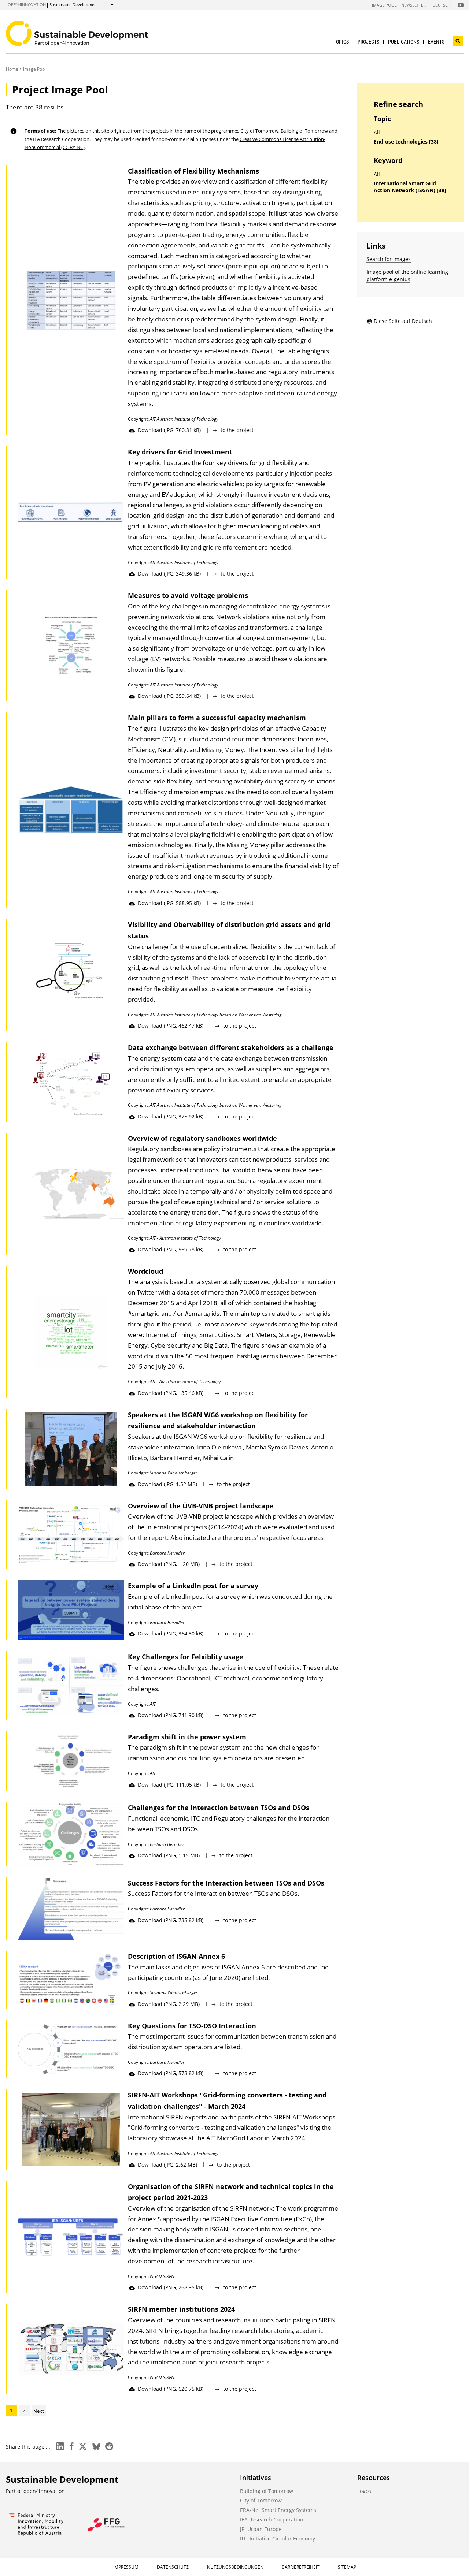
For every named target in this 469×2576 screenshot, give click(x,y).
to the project (237, 430)
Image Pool (384, 5)
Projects (368, 42)
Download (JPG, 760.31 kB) (169, 430)
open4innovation (27, 5)
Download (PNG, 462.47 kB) (171, 1026)
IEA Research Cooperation (272, 2519)
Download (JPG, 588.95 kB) (169, 903)
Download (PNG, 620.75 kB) (171, 2389)
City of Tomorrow (261, 2500)
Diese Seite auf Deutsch (403, 321)
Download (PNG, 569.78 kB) (171, 1249)
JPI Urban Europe (261, 2529)
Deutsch (442, 5)
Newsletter (413, 5)
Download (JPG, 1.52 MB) (167, 1484)
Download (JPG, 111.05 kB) (169, 1785)
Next (39, 2411)
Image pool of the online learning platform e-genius (407, 276)
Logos (364, 2491)
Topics (341, 42)
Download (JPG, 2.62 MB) (167, 2165)
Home (12, 69)
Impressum (126, 2567)
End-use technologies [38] (406, 142)
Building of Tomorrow (267, 2491)
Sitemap (347, 2567)
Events (436, 42)
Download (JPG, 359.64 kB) (169, 696)
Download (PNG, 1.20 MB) (169, 1564)
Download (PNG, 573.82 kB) (171, 2073)
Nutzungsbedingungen (235, 2567)
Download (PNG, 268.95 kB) (171, 2287)
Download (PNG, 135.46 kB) (171, 1393)
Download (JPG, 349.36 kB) (169, 574)
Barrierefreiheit (301, 2567)
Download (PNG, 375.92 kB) (171, 1116)
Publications (404, 42)
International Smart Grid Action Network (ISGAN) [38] (410, 187)
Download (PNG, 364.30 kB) (171, 1633)
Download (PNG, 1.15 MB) (169, 1855)
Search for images (389, 259)
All (377, 133)
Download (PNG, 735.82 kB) (171, 1920)
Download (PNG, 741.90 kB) (171, 1715)
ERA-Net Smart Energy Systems (278, 2510)
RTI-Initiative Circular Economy (278, 2538)
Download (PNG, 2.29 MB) (169, 2004)
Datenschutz (173, 2567)
